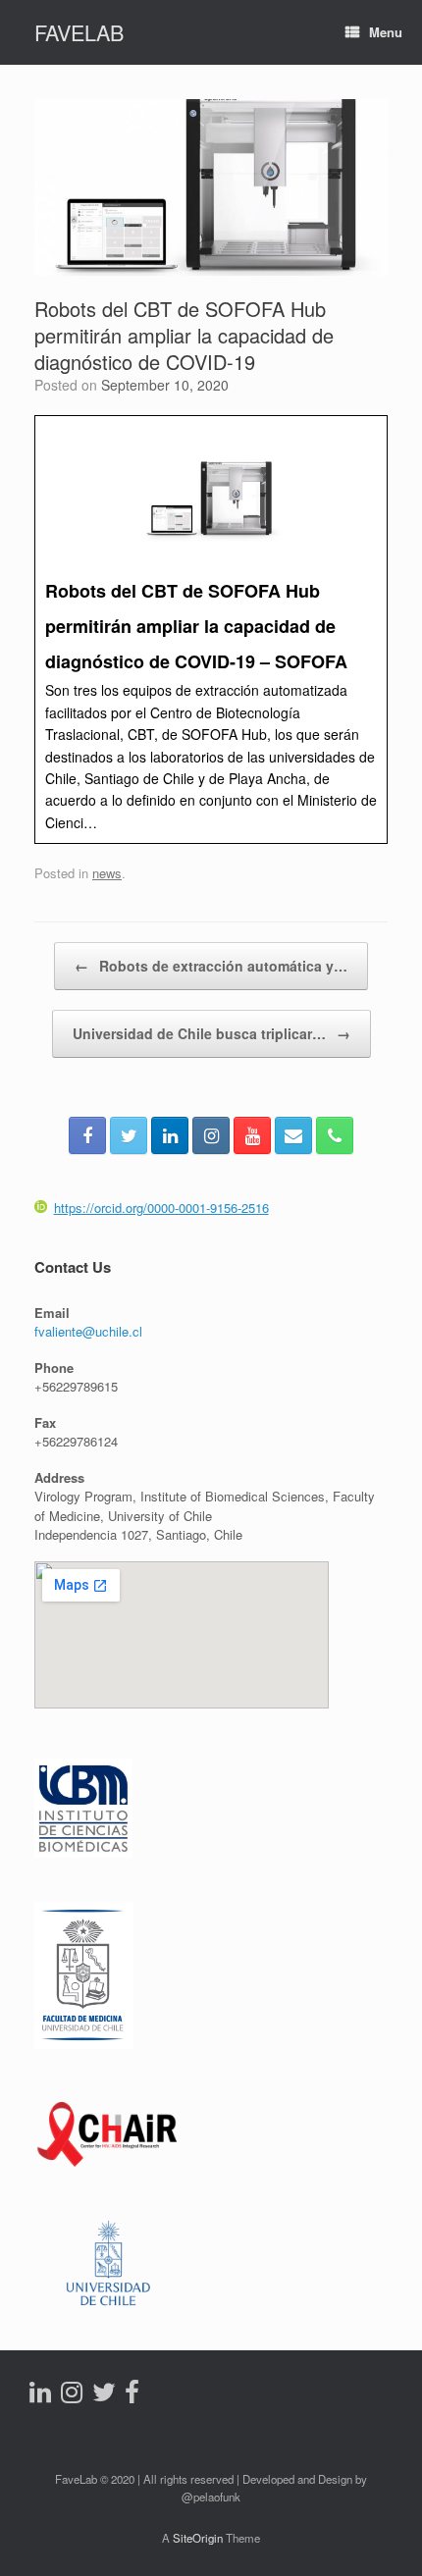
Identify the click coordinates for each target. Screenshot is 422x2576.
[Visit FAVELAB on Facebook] (132, 2396)
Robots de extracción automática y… (211, 966)
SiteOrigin (198, 2538)
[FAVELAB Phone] (335, 1135)
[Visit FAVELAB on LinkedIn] (40, 2396)
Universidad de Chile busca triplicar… (211, 1033)
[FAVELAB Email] (293, 1135)
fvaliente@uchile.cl (88, 1331)
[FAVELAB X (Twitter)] (129, 1135)
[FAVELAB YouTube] (252, 1135)
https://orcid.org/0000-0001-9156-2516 (161, 1208)
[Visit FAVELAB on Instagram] (72, 2396)
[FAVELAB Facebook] (87, 1135)
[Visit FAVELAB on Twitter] (104, 2396)
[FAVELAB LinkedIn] (170, 1135)
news (107, 873)
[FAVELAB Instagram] (211, 1135)
